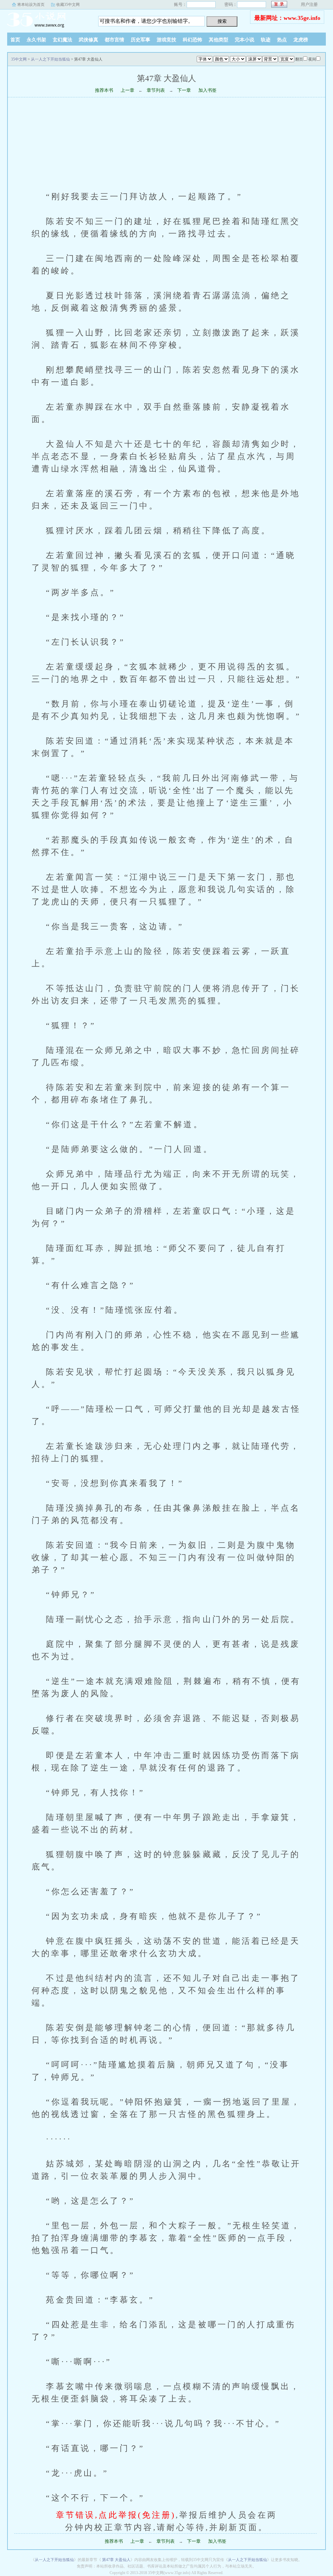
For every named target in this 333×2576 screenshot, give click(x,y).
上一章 (127, 90)
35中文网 (48, 19)
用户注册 (309, 4)
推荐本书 (104, 90)
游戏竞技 (166, 40)
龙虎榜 (301, 40)
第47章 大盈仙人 (116, 2560)
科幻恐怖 (193, 40)
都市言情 (114, 40)
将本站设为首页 (31, 5)
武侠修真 (88, 40)
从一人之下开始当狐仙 (50, 59)
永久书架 (36, 40)
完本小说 (245, 40)
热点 (282, 40)
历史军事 (140, 40)
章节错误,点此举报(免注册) (116, 2515)
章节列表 (156, 90)
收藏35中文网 (68, 5)
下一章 (184, 90)
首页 (15, 40)
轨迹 (266, 40)
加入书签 (207, 90)
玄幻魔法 (62, 40)
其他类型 (219, 40)
